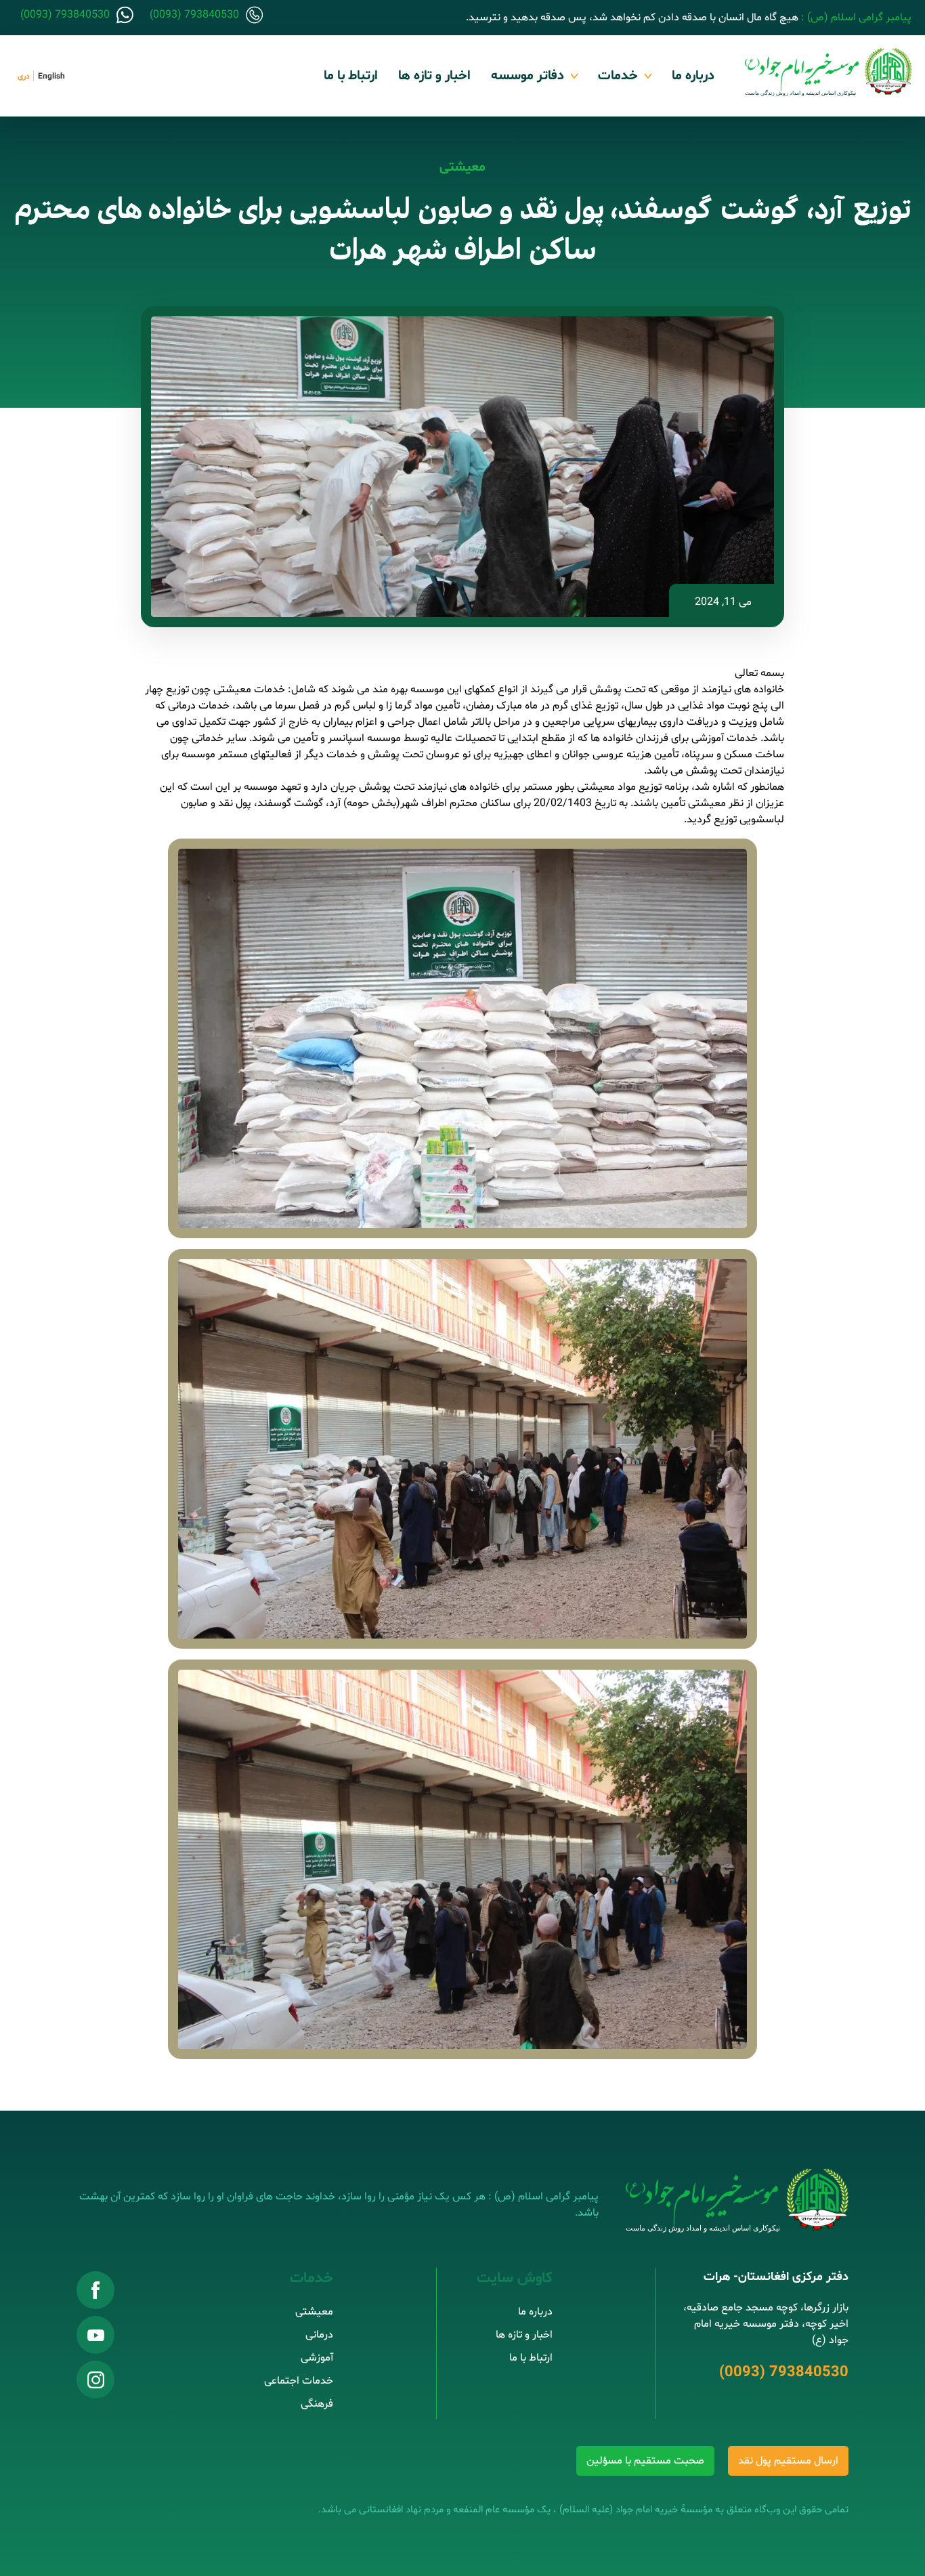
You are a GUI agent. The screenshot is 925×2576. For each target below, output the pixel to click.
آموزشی (317, 2358)
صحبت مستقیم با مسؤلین (645, 2461)
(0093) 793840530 (784, 2373)
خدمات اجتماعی (299, 2381)
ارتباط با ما (351, 76)
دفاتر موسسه (528, 76)
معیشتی (462, 167)
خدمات (618, 76)
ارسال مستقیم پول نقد (788, 2461)
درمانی (319, 2335)
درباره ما (693, 76)
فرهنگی (317, 2404)
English (51, 77)
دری (24, 77)
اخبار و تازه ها (434, 76)
